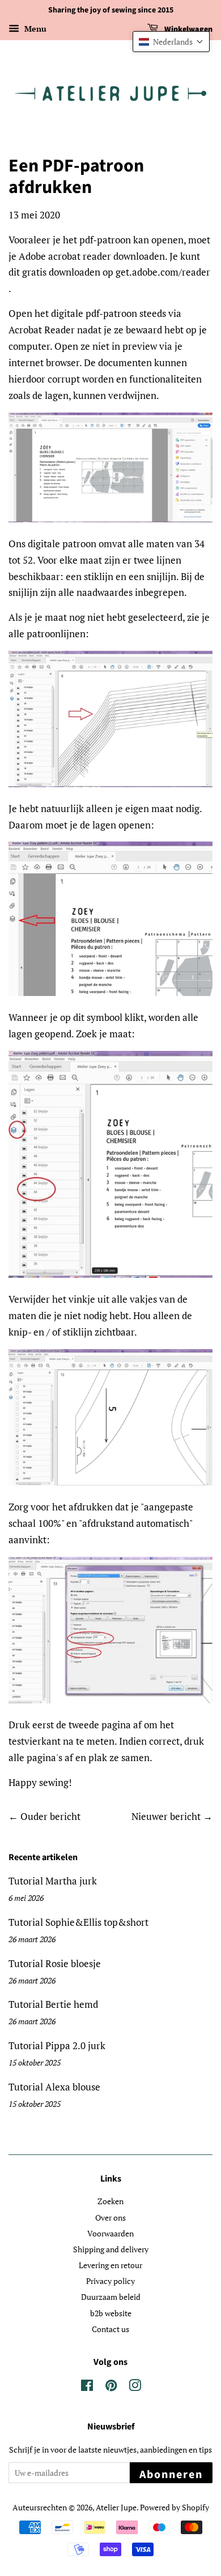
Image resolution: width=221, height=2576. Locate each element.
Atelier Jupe (116, 2507)
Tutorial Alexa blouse (54, 2087)
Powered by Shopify (175, 2507)
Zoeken (110, 2201)
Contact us (110, 2329)
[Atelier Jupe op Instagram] (135, 2387)
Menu (34, 29)
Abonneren (171, 2475)
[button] (171, 42)
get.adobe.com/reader (163, 272)
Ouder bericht (50, 1816)
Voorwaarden (110, 2233)
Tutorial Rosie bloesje (55, 1963)
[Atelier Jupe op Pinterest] (111, 2387)
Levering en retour (110, 2265)
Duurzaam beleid (111, 2297)
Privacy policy (110, 2281)
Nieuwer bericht (166, 1816)
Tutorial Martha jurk (53, 1881)
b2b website (111, 2313)
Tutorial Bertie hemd (53, 2004)
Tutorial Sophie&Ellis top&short (78, 1922)
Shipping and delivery (111, 2249)
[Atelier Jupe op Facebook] (87, 2387)
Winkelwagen (188, 29)
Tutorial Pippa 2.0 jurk (57, 2045)
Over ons (110, 2217)
